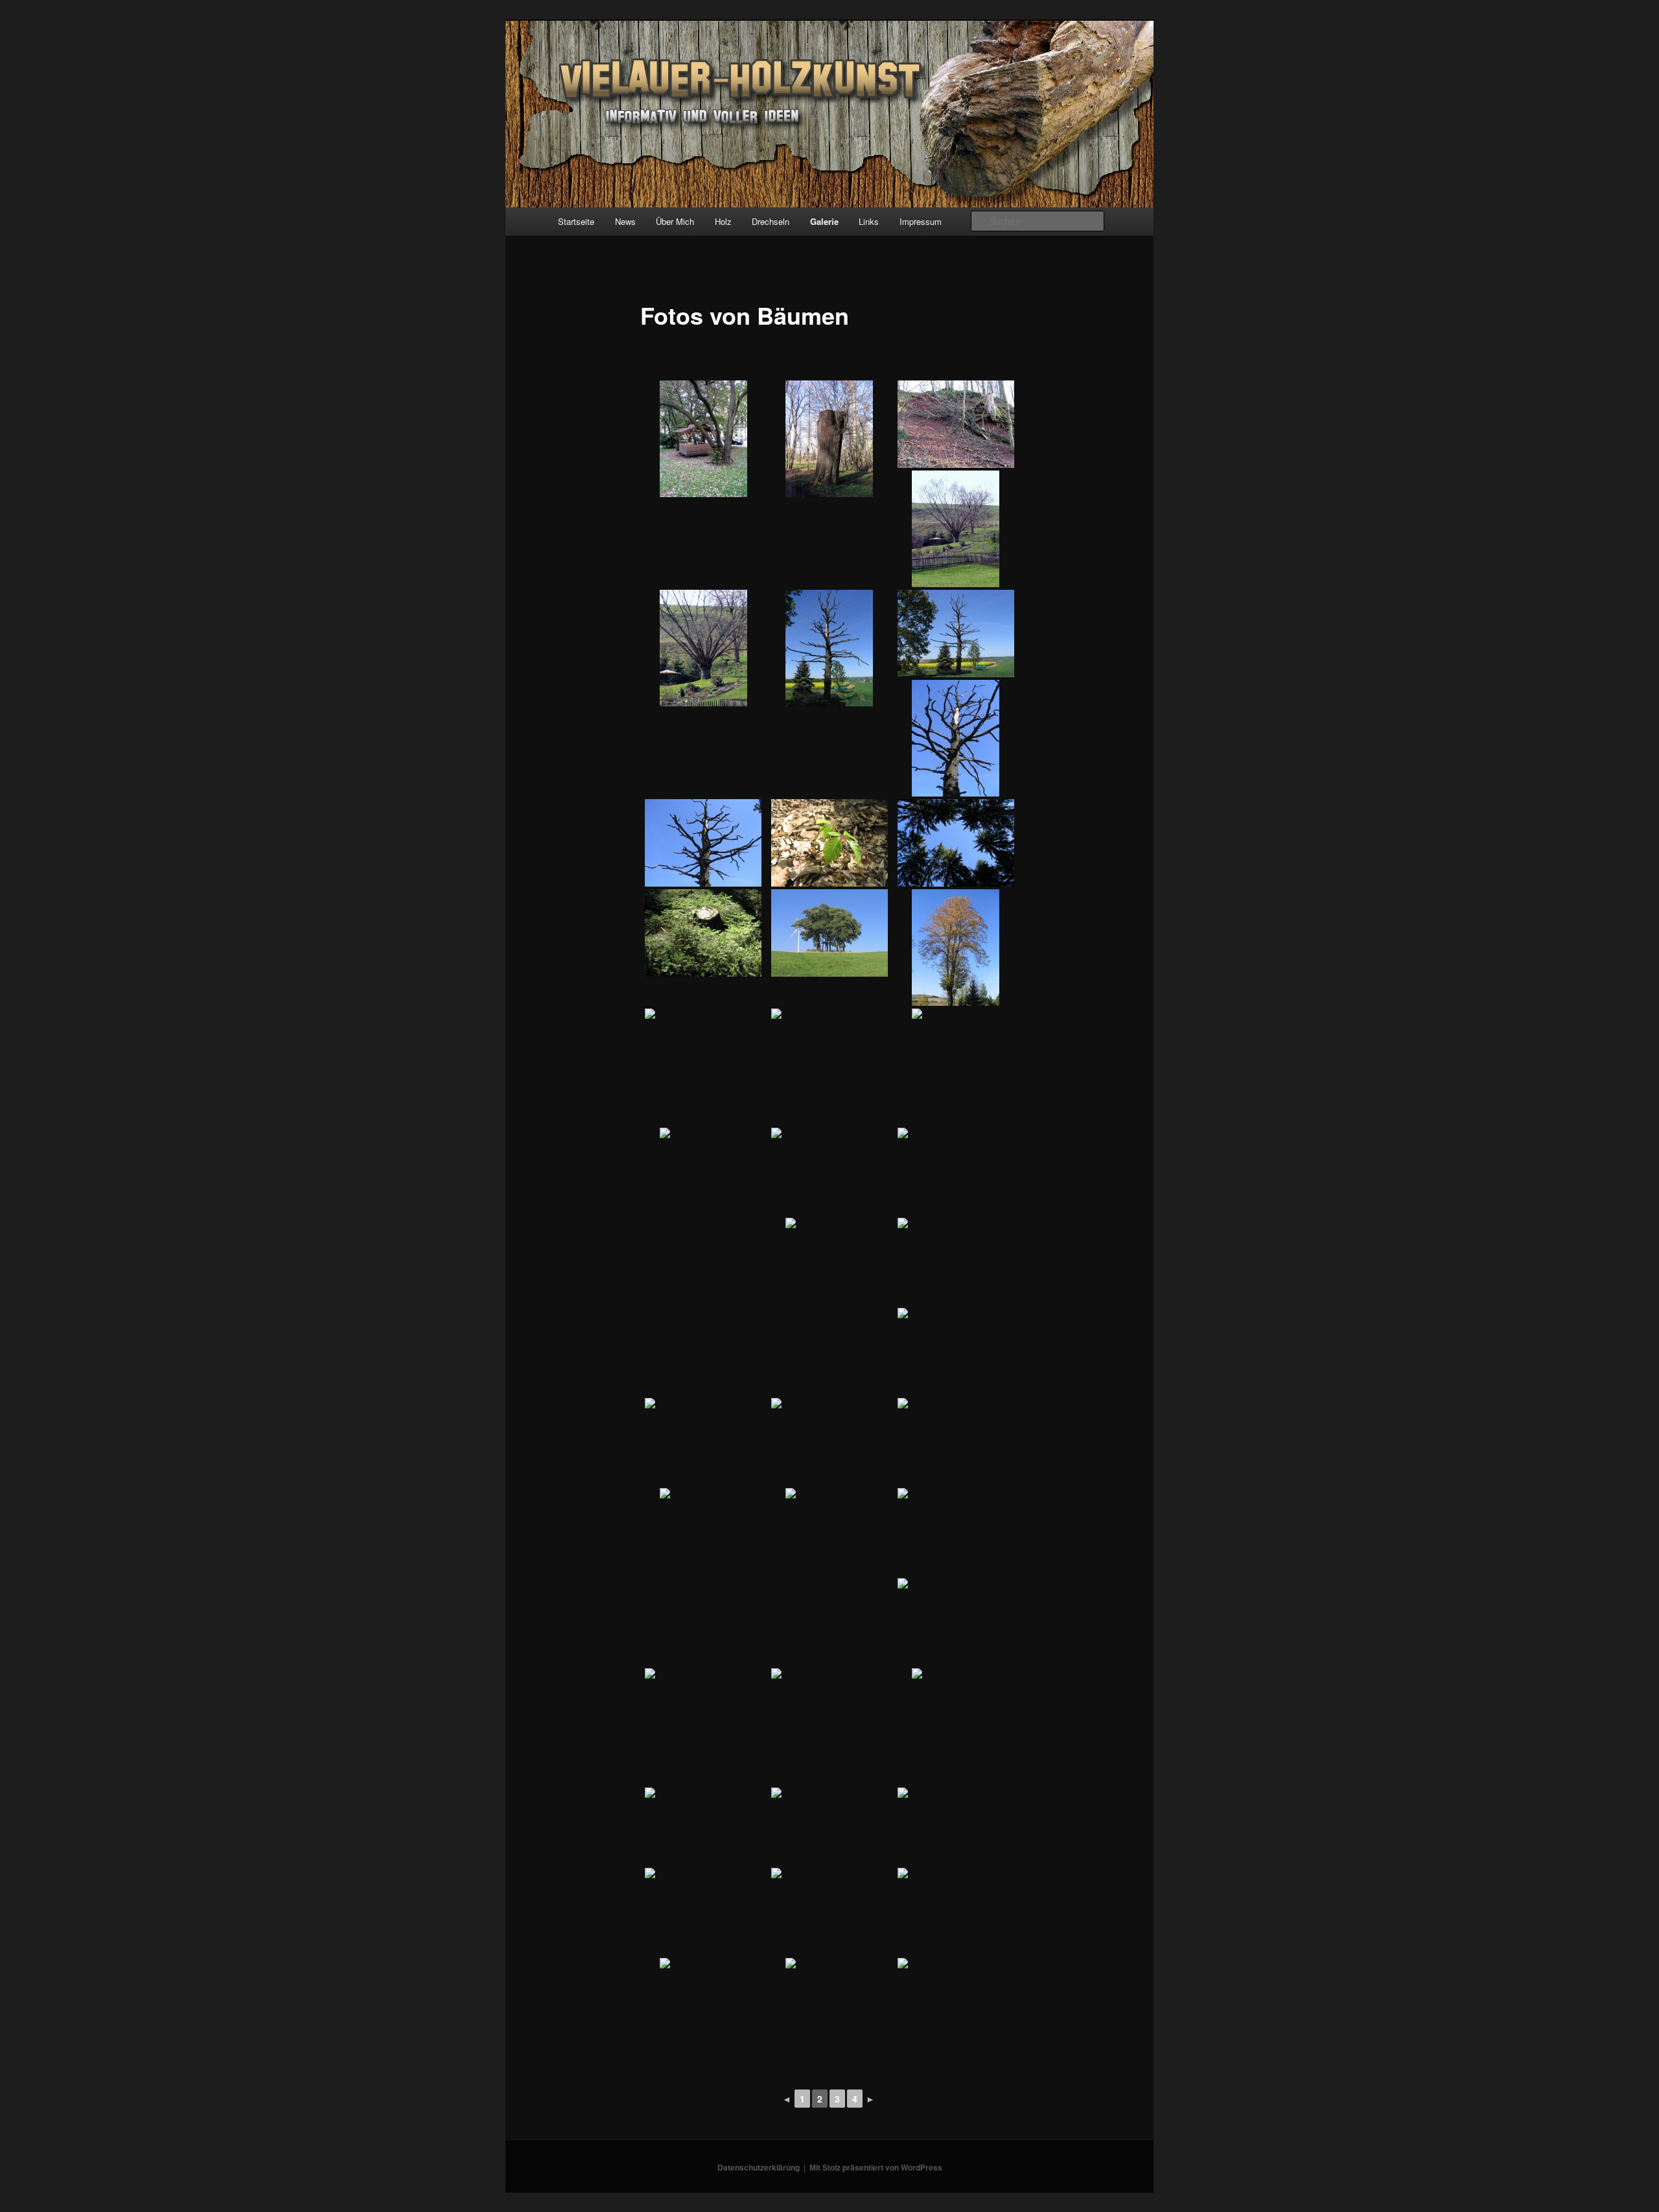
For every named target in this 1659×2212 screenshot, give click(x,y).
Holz (723, 221)
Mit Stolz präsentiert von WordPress (876, 2167)
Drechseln (771, 221)
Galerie (824, 221)
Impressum (921, 221)
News (625, 221)
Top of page (36, 2176)
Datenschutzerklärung (759, 2167)
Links (869, 221)
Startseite (576, 221)
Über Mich (675, 221)
